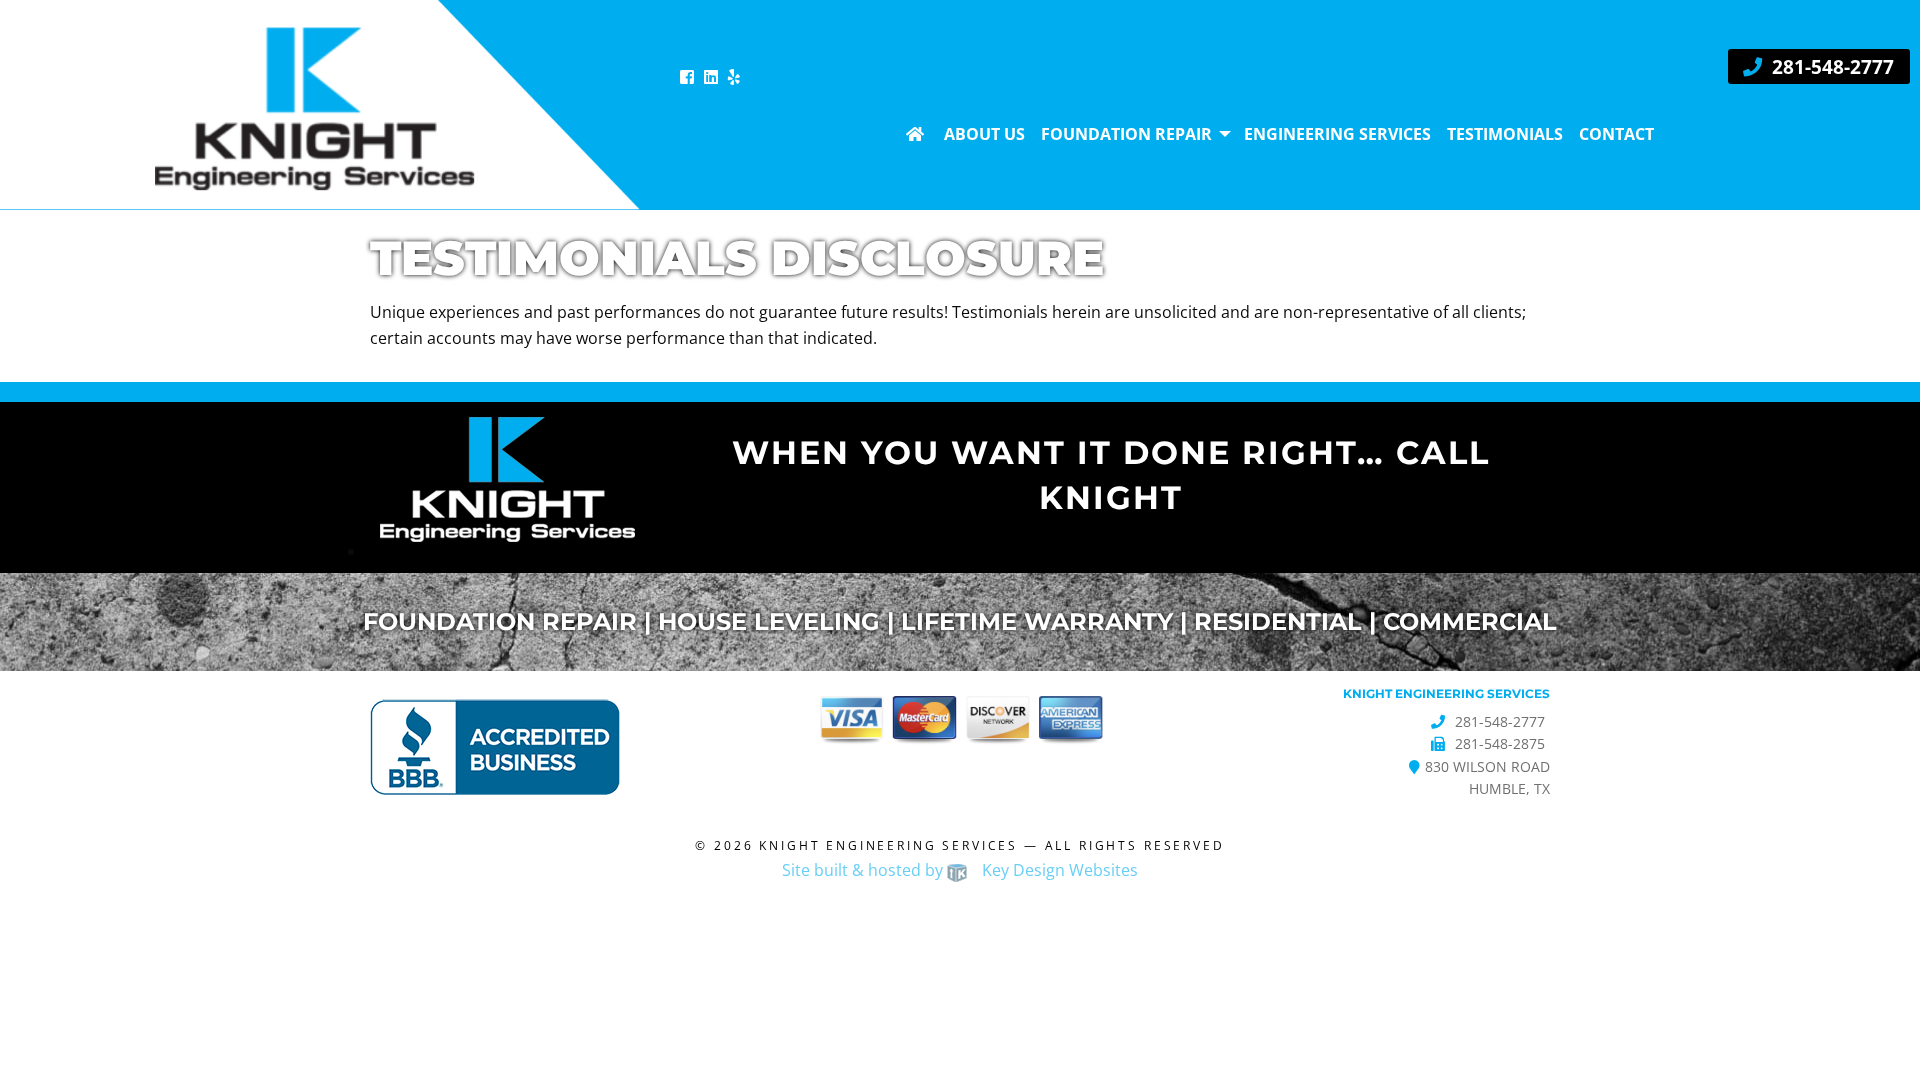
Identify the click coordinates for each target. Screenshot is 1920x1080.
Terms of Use (1278, 908)
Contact (1616, 134)
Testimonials (1505, 134)
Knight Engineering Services (888, 845)
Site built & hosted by (960, 870)
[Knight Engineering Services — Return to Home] (320, 103)
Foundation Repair (1126, 134)
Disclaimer (634, 908)
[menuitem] (917, 134)
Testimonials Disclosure (1096, 908)
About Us (984, 134)
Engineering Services (1337, 134)
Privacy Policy (907, 908)
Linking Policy (762, 908)
